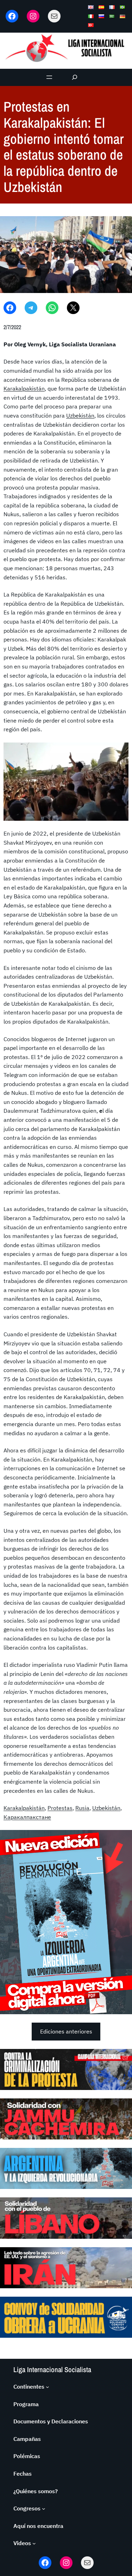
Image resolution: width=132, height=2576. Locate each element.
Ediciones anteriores (66, 2031)
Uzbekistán (80, 415)
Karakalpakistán (24, 388)
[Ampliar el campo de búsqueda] (74, 77)
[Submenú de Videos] (34, 2543)
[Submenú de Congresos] (44, 2509)
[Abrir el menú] (49, 77)
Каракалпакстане (27, 1817)
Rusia (82, 1808)
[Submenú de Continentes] (48, 2387)
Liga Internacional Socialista (52, 2369)
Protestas (60, 1808)
